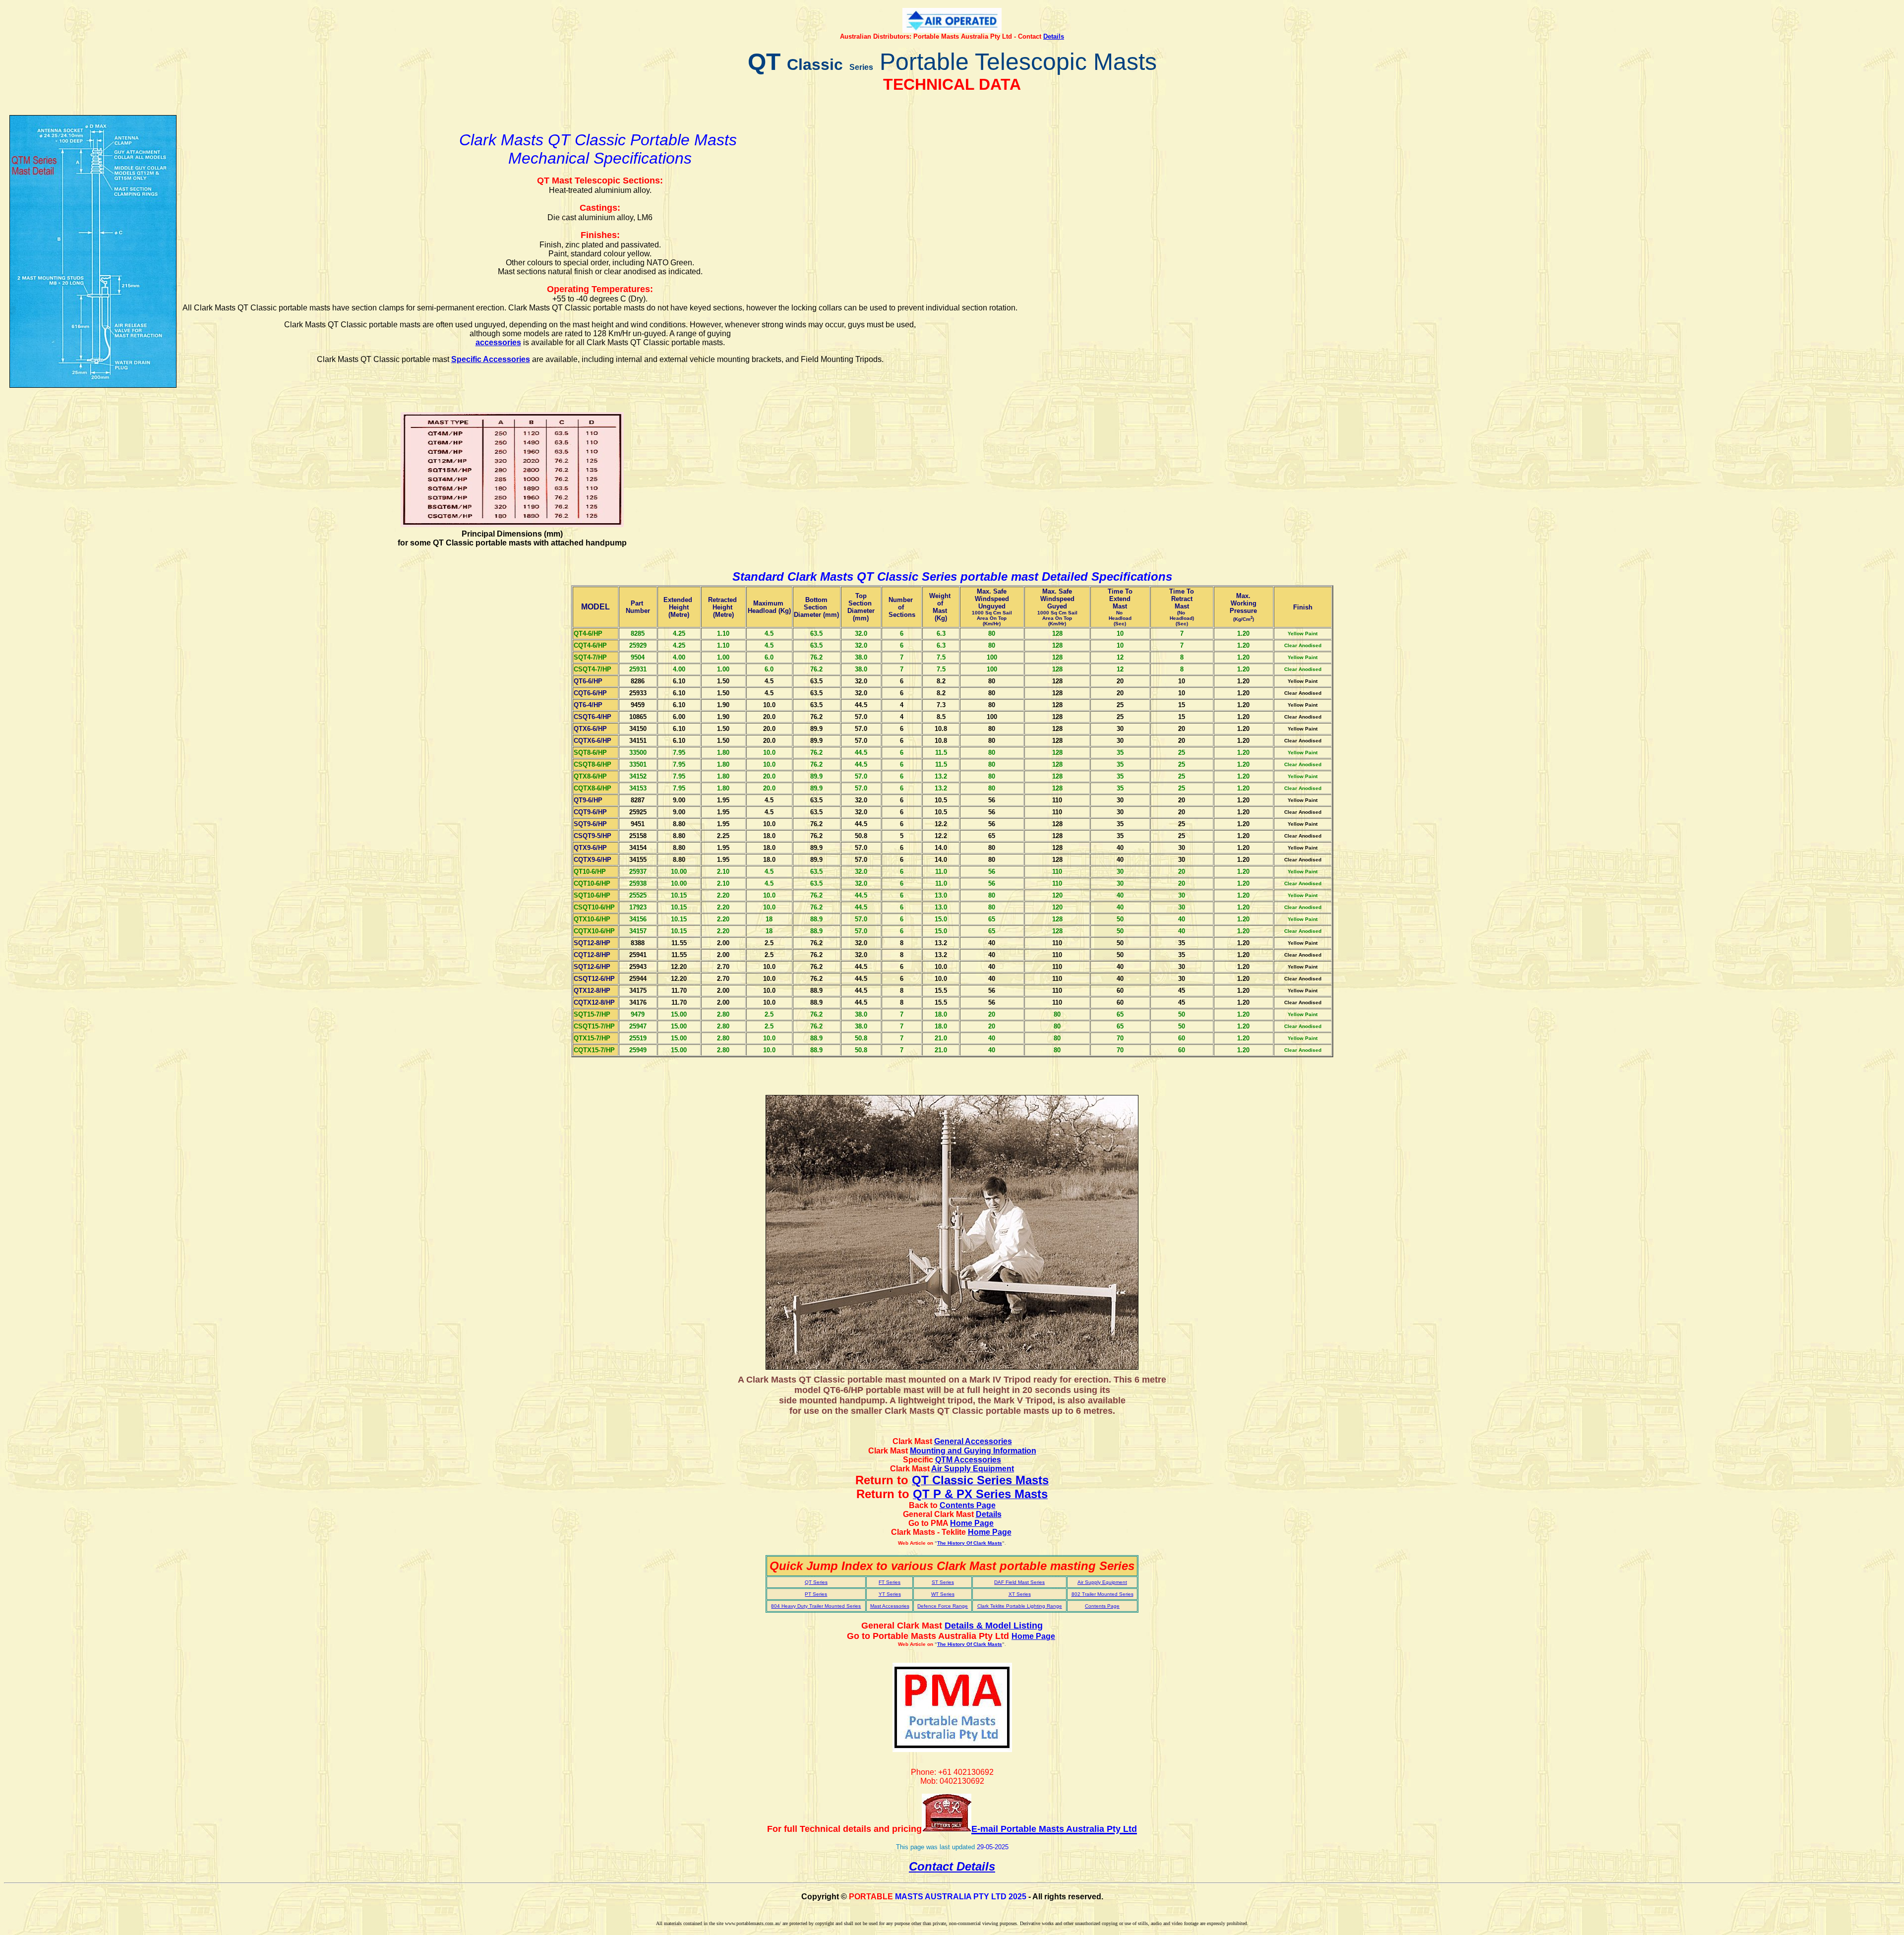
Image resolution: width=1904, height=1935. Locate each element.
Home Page (990, 1532)
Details (1054, 36)
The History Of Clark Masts (970, 1543)
